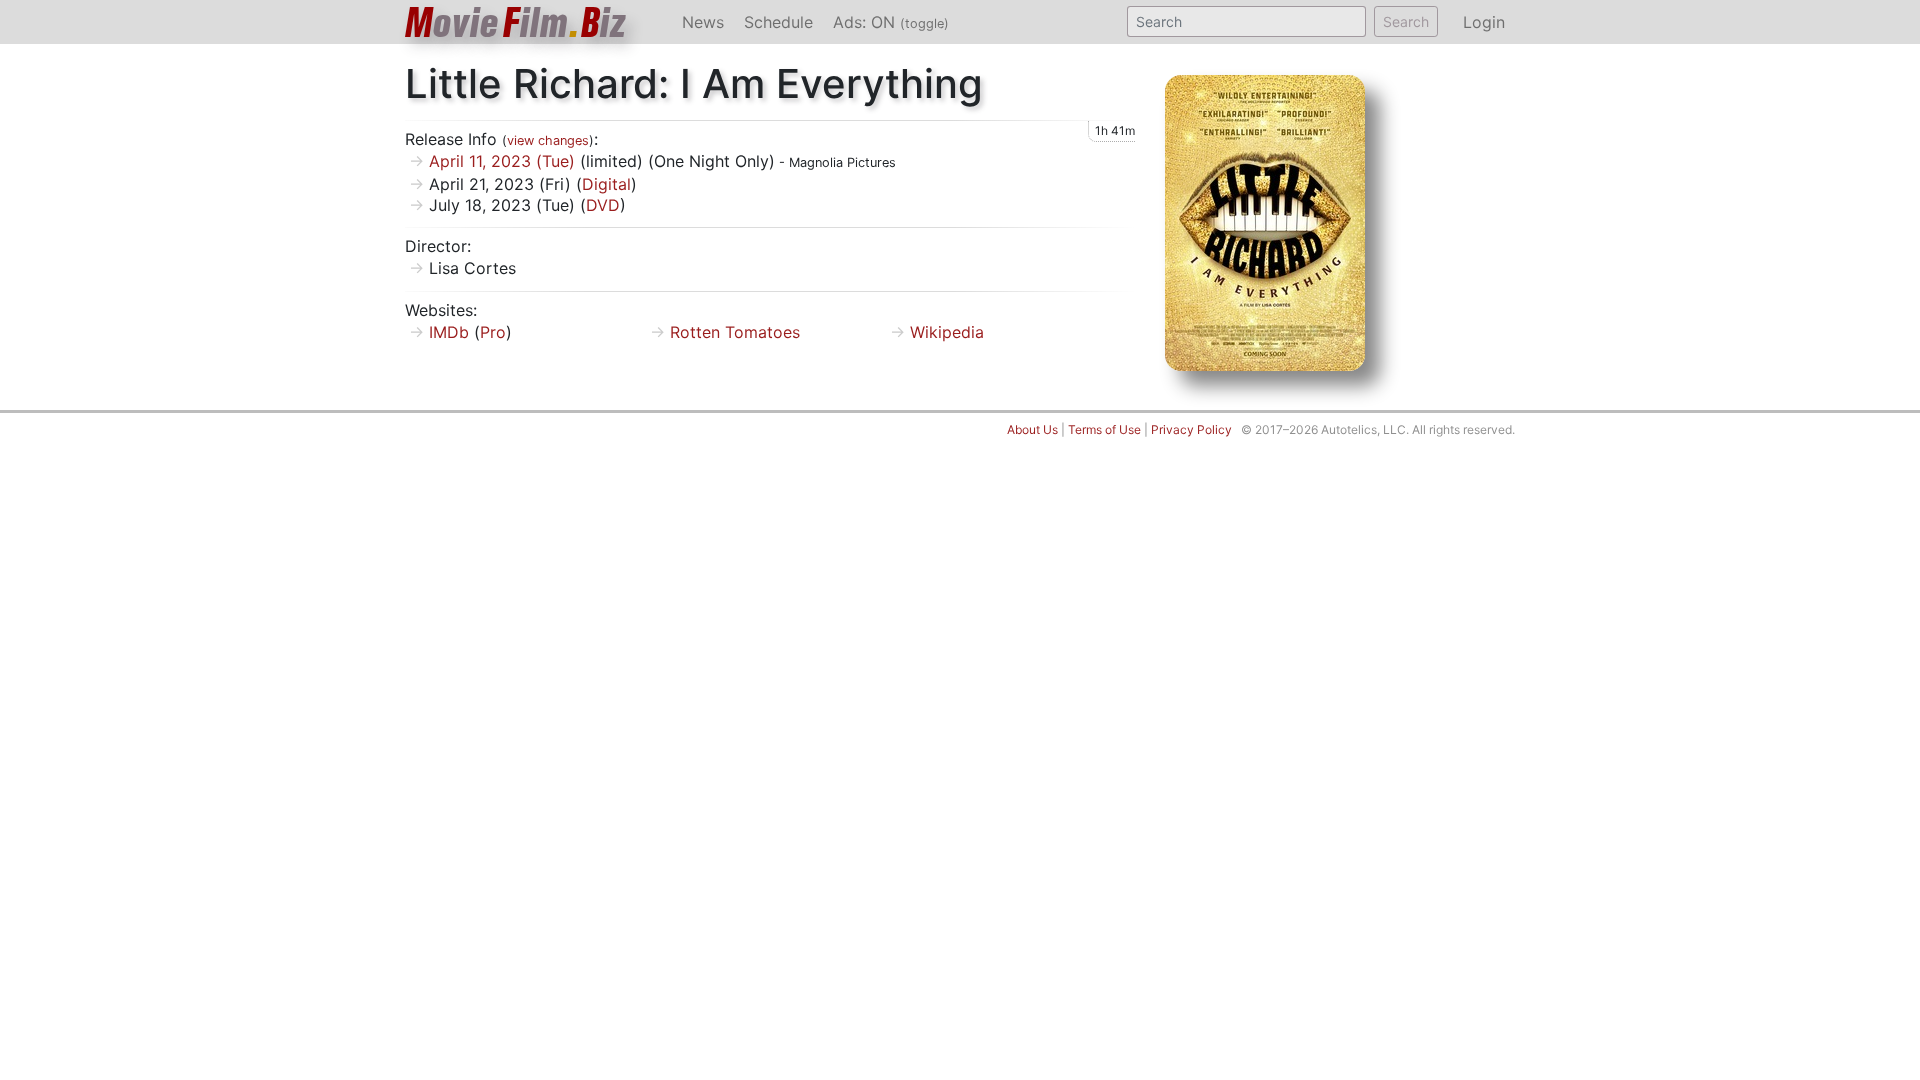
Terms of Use (1104, 429)
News (703, 22)
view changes (548, 140)
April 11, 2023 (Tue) (502, 161)
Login (1484, 22)
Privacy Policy (1191, 429)
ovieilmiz (516, 22)
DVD (603, 205)
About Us (1032, 429)
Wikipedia (947, 332)
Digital (606, 184)
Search (1406, 21)
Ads (891, 22)
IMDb (449, 332)
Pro (493, 332)
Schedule (778, 22)
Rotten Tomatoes (735, 332)
